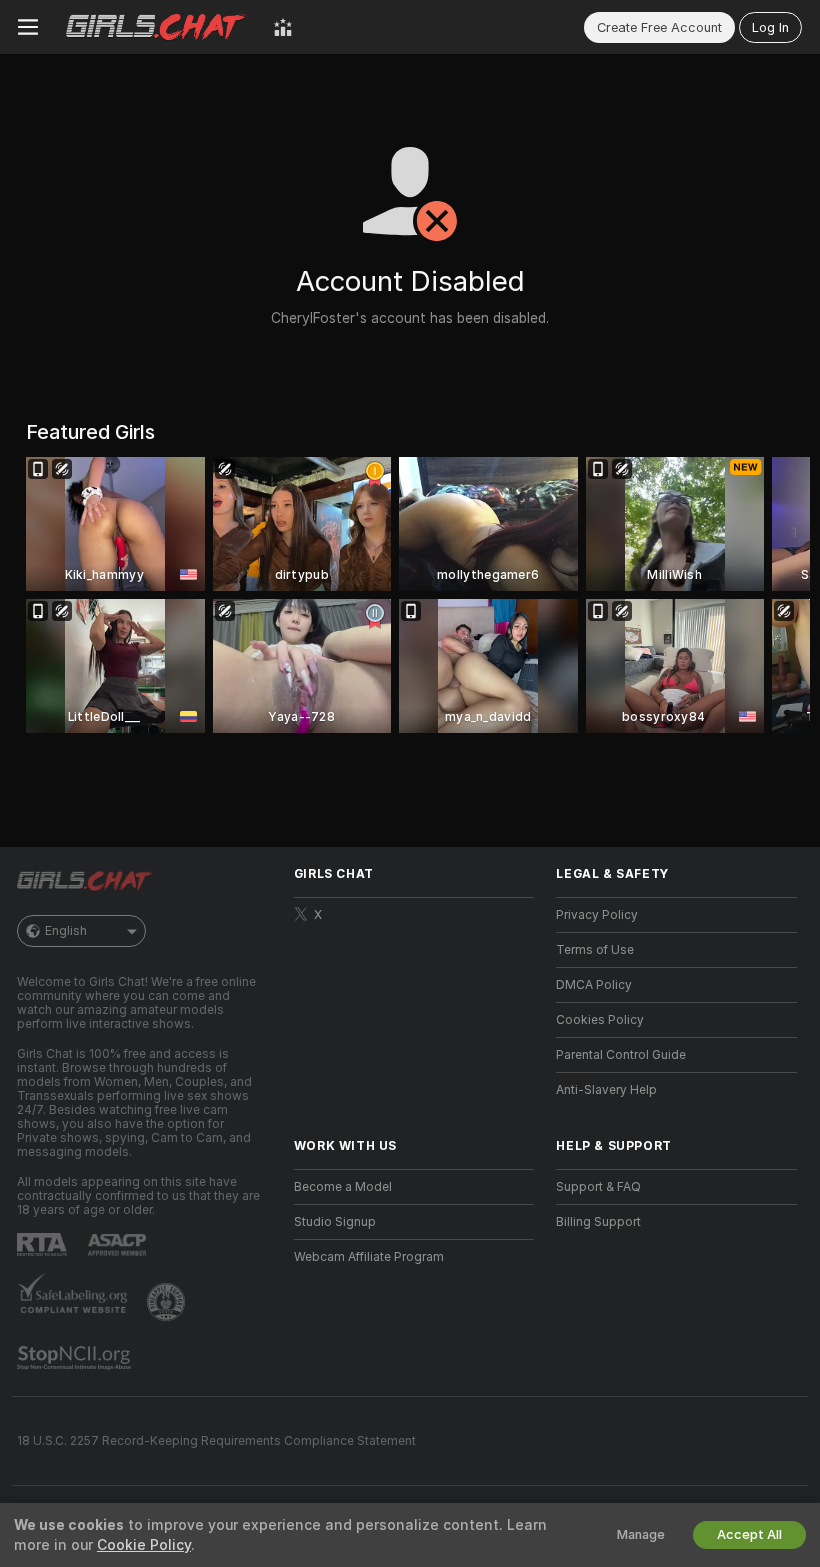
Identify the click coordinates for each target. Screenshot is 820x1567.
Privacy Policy (597, 915)
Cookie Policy (144, 1545)
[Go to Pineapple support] (168, 1302)
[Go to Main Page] (156, 27)
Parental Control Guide (621, 1055)
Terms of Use (595, 950)
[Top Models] (283, 27)
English (66, 931)
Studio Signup (335, 1222)
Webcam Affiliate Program (369, 1257)
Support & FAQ (598, 1187)
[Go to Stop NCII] (76, 1358)
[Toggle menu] (28, 27)
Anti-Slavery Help (606, 1090)
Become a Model (343, 1187)
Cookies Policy (600, 1020)
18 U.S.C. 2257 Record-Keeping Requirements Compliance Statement (216, 1441)
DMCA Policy (594, 985)
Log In (770, 27)
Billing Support (598, 1222)
